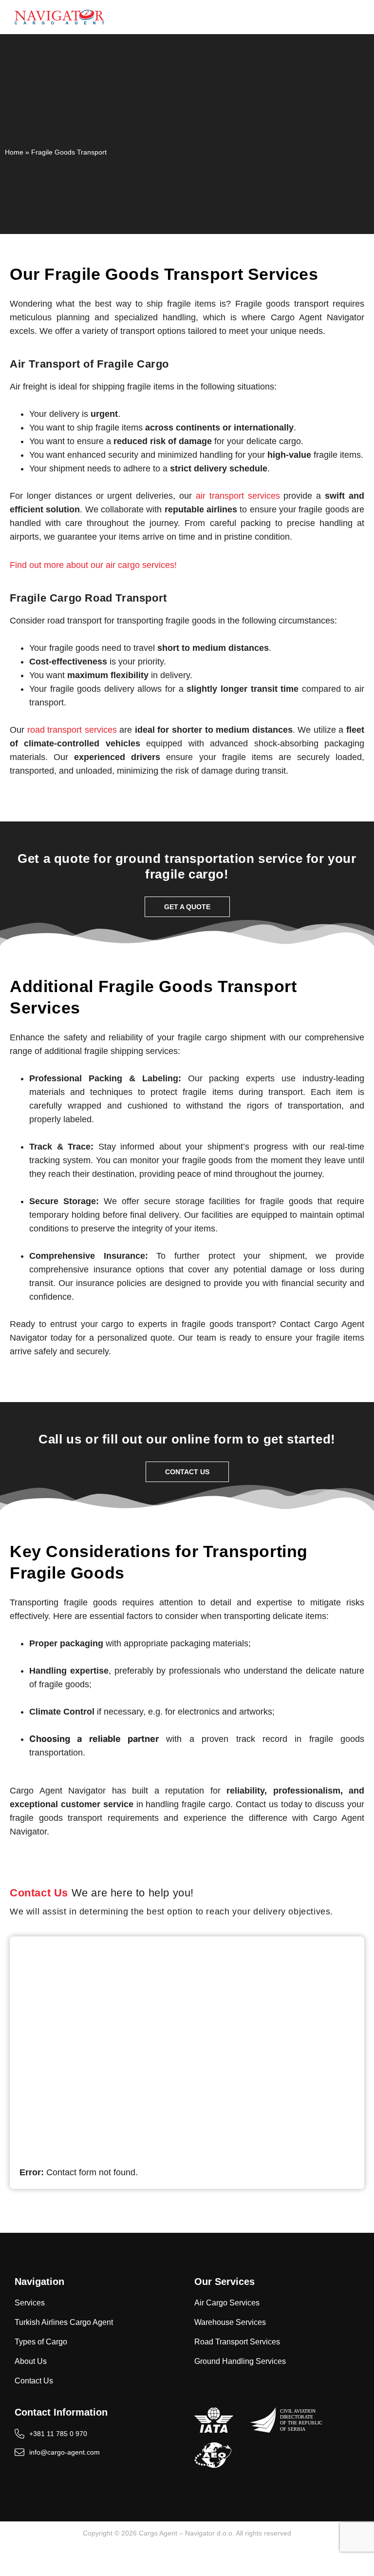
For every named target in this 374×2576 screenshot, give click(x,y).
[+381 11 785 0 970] (187, 2096)
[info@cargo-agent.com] (187, 2115)
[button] (359, 17)
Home (14, 152)
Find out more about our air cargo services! (93, 565)
